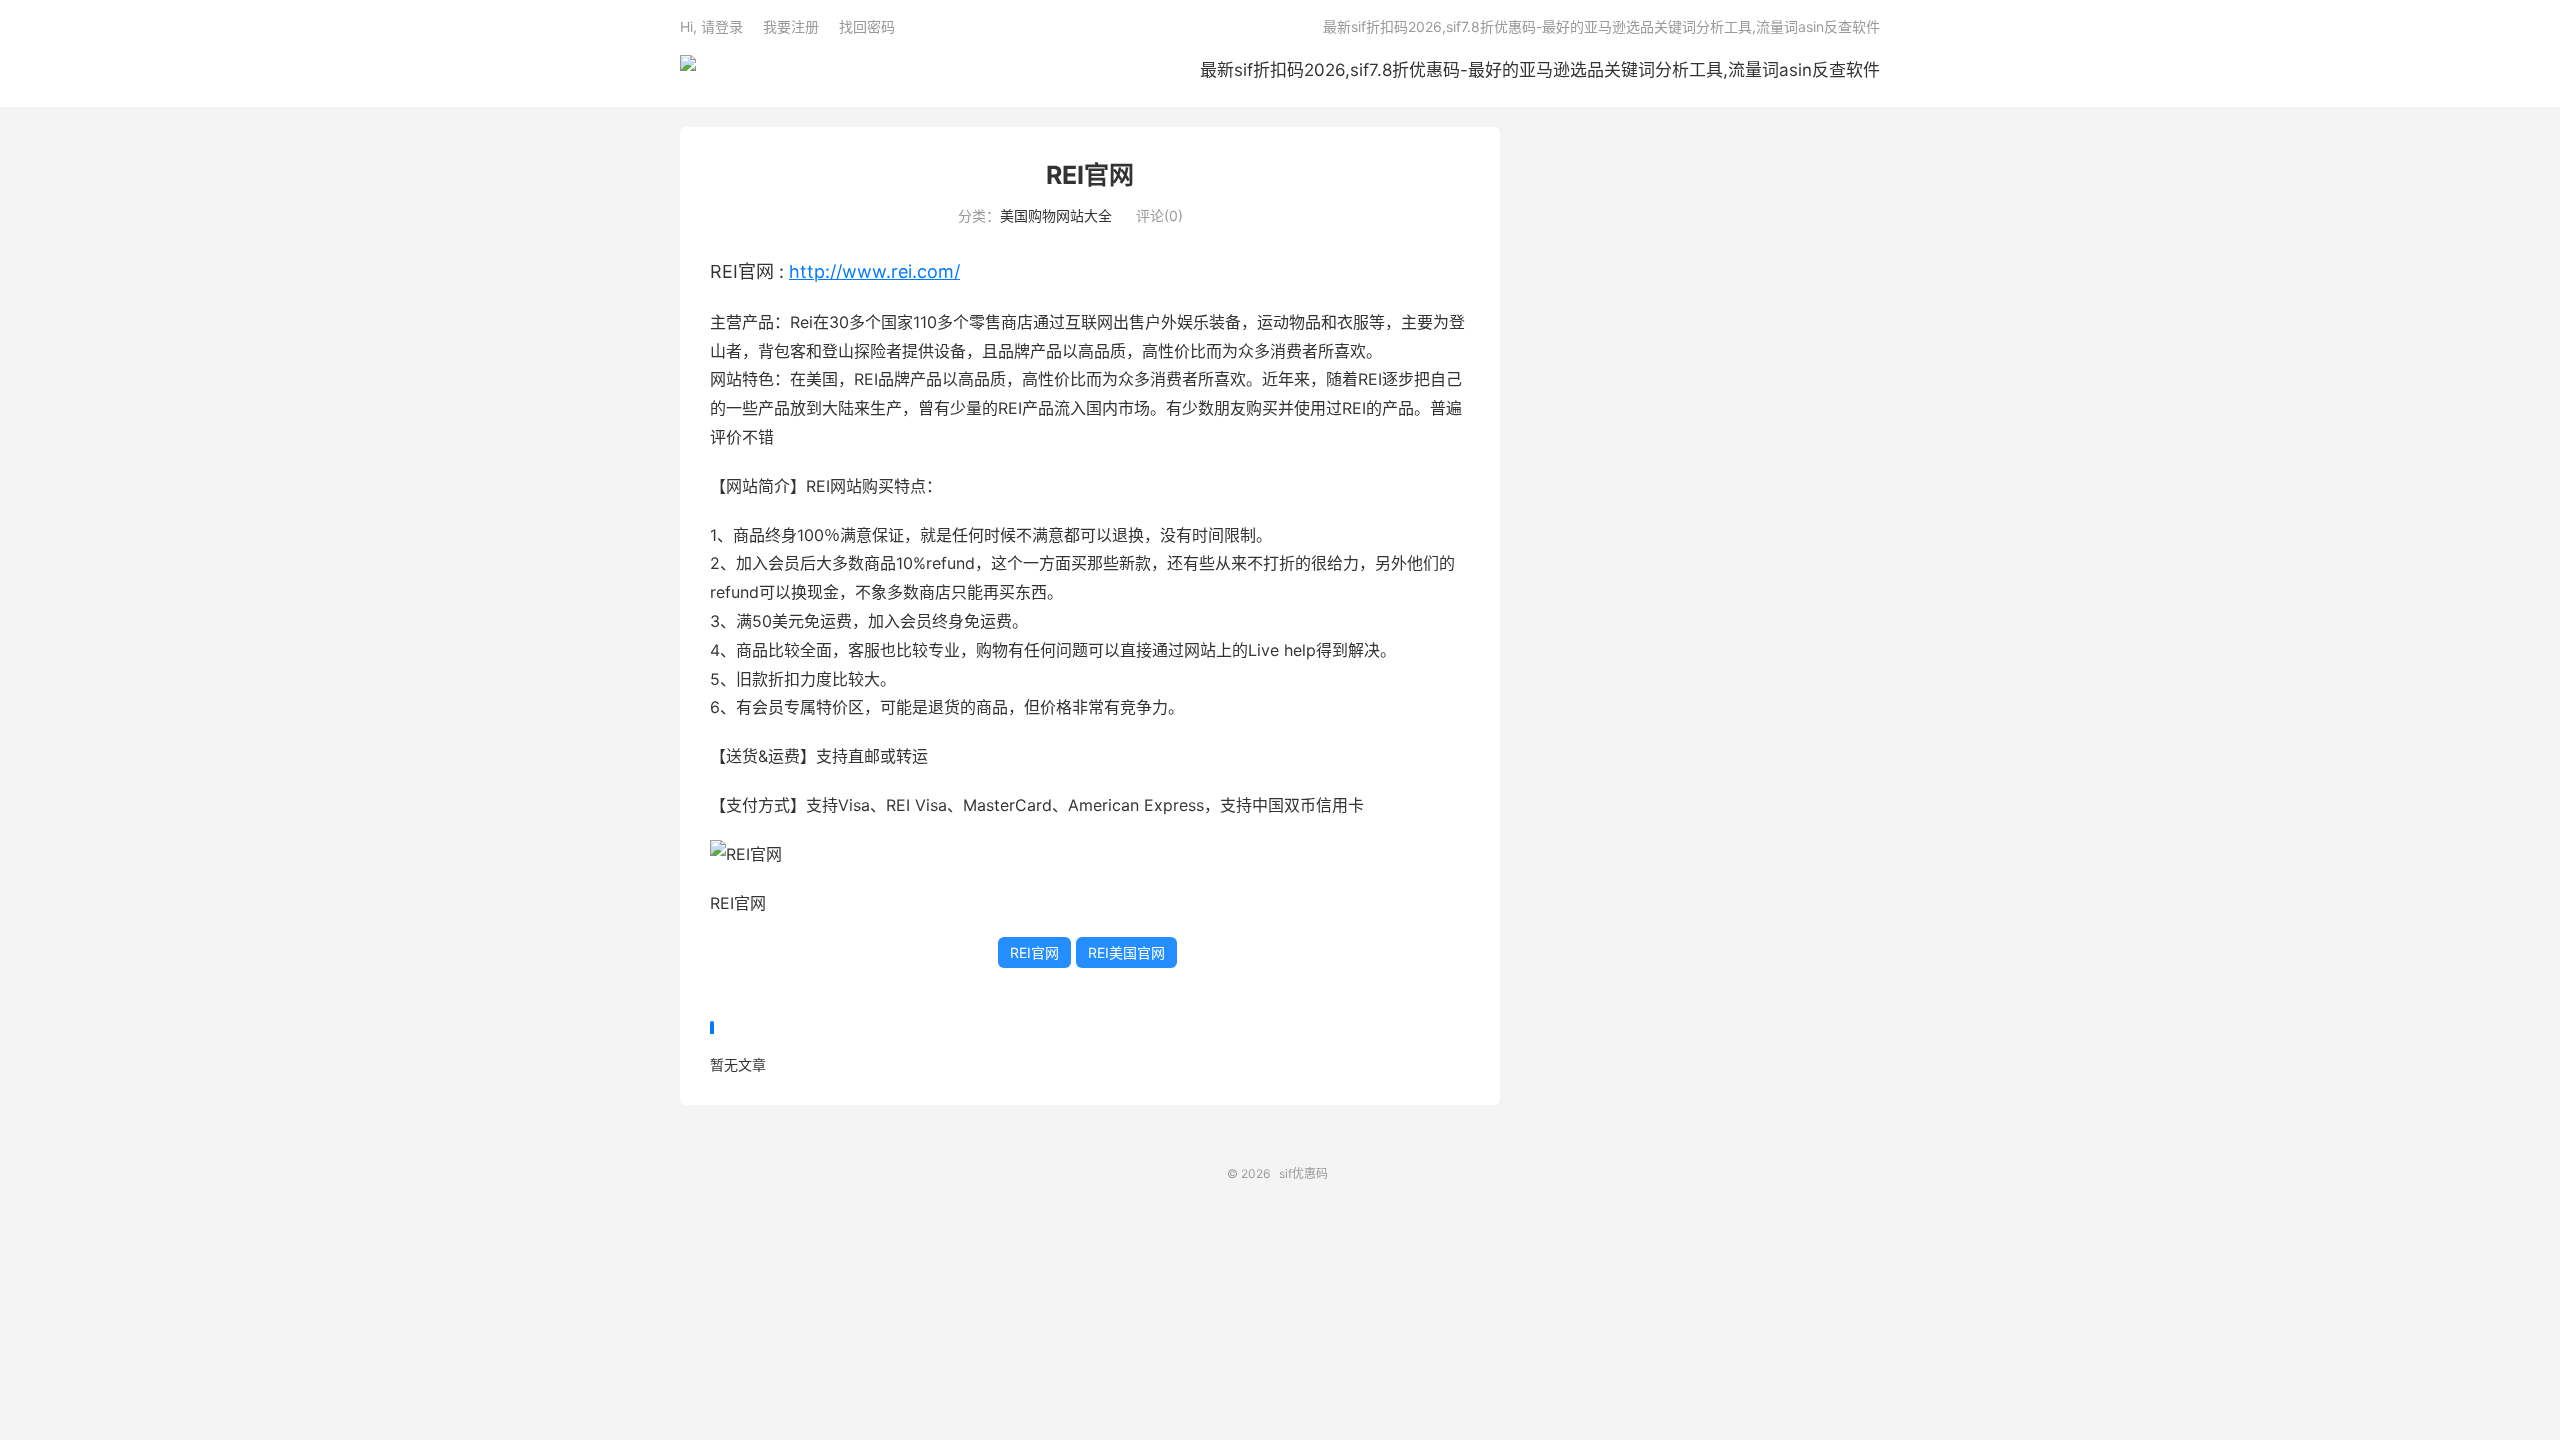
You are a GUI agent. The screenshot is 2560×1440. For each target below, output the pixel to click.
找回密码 (867, 26)
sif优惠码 (688, 71)
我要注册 (791, 26)
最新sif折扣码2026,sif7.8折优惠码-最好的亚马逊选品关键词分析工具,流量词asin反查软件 (1540, 70)
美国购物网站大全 (1056, 215)
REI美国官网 (1126, 952)
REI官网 (1090, 175)
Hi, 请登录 (711, 26)
